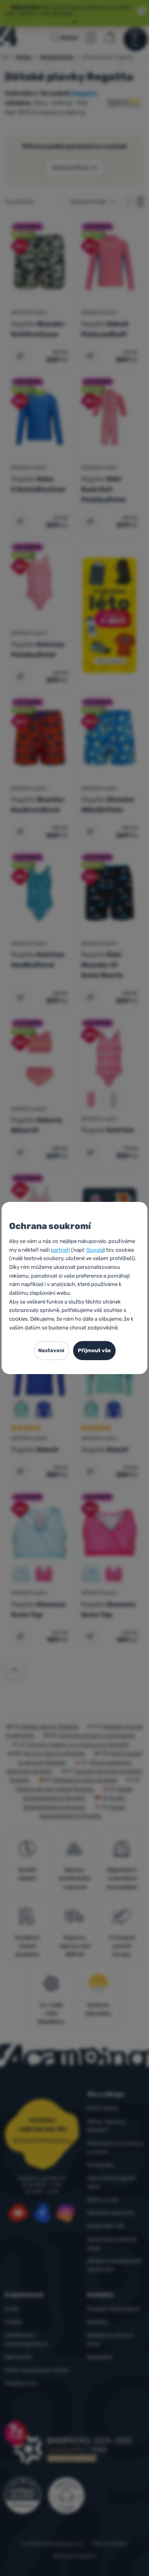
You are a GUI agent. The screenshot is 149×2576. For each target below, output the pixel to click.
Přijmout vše (94, 1350)
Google (95, 1250)
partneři (60, 1250)
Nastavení (51, 1350)
